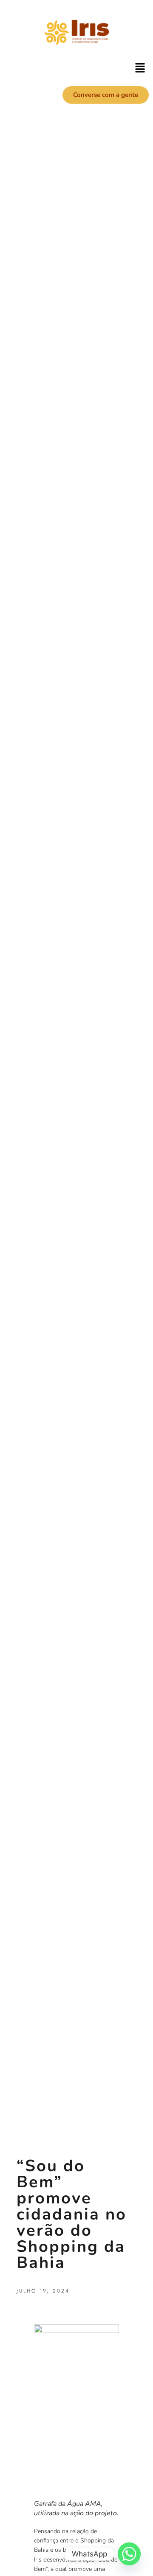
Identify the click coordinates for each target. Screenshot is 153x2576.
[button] (140, 68)
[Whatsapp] (129, 2554)
